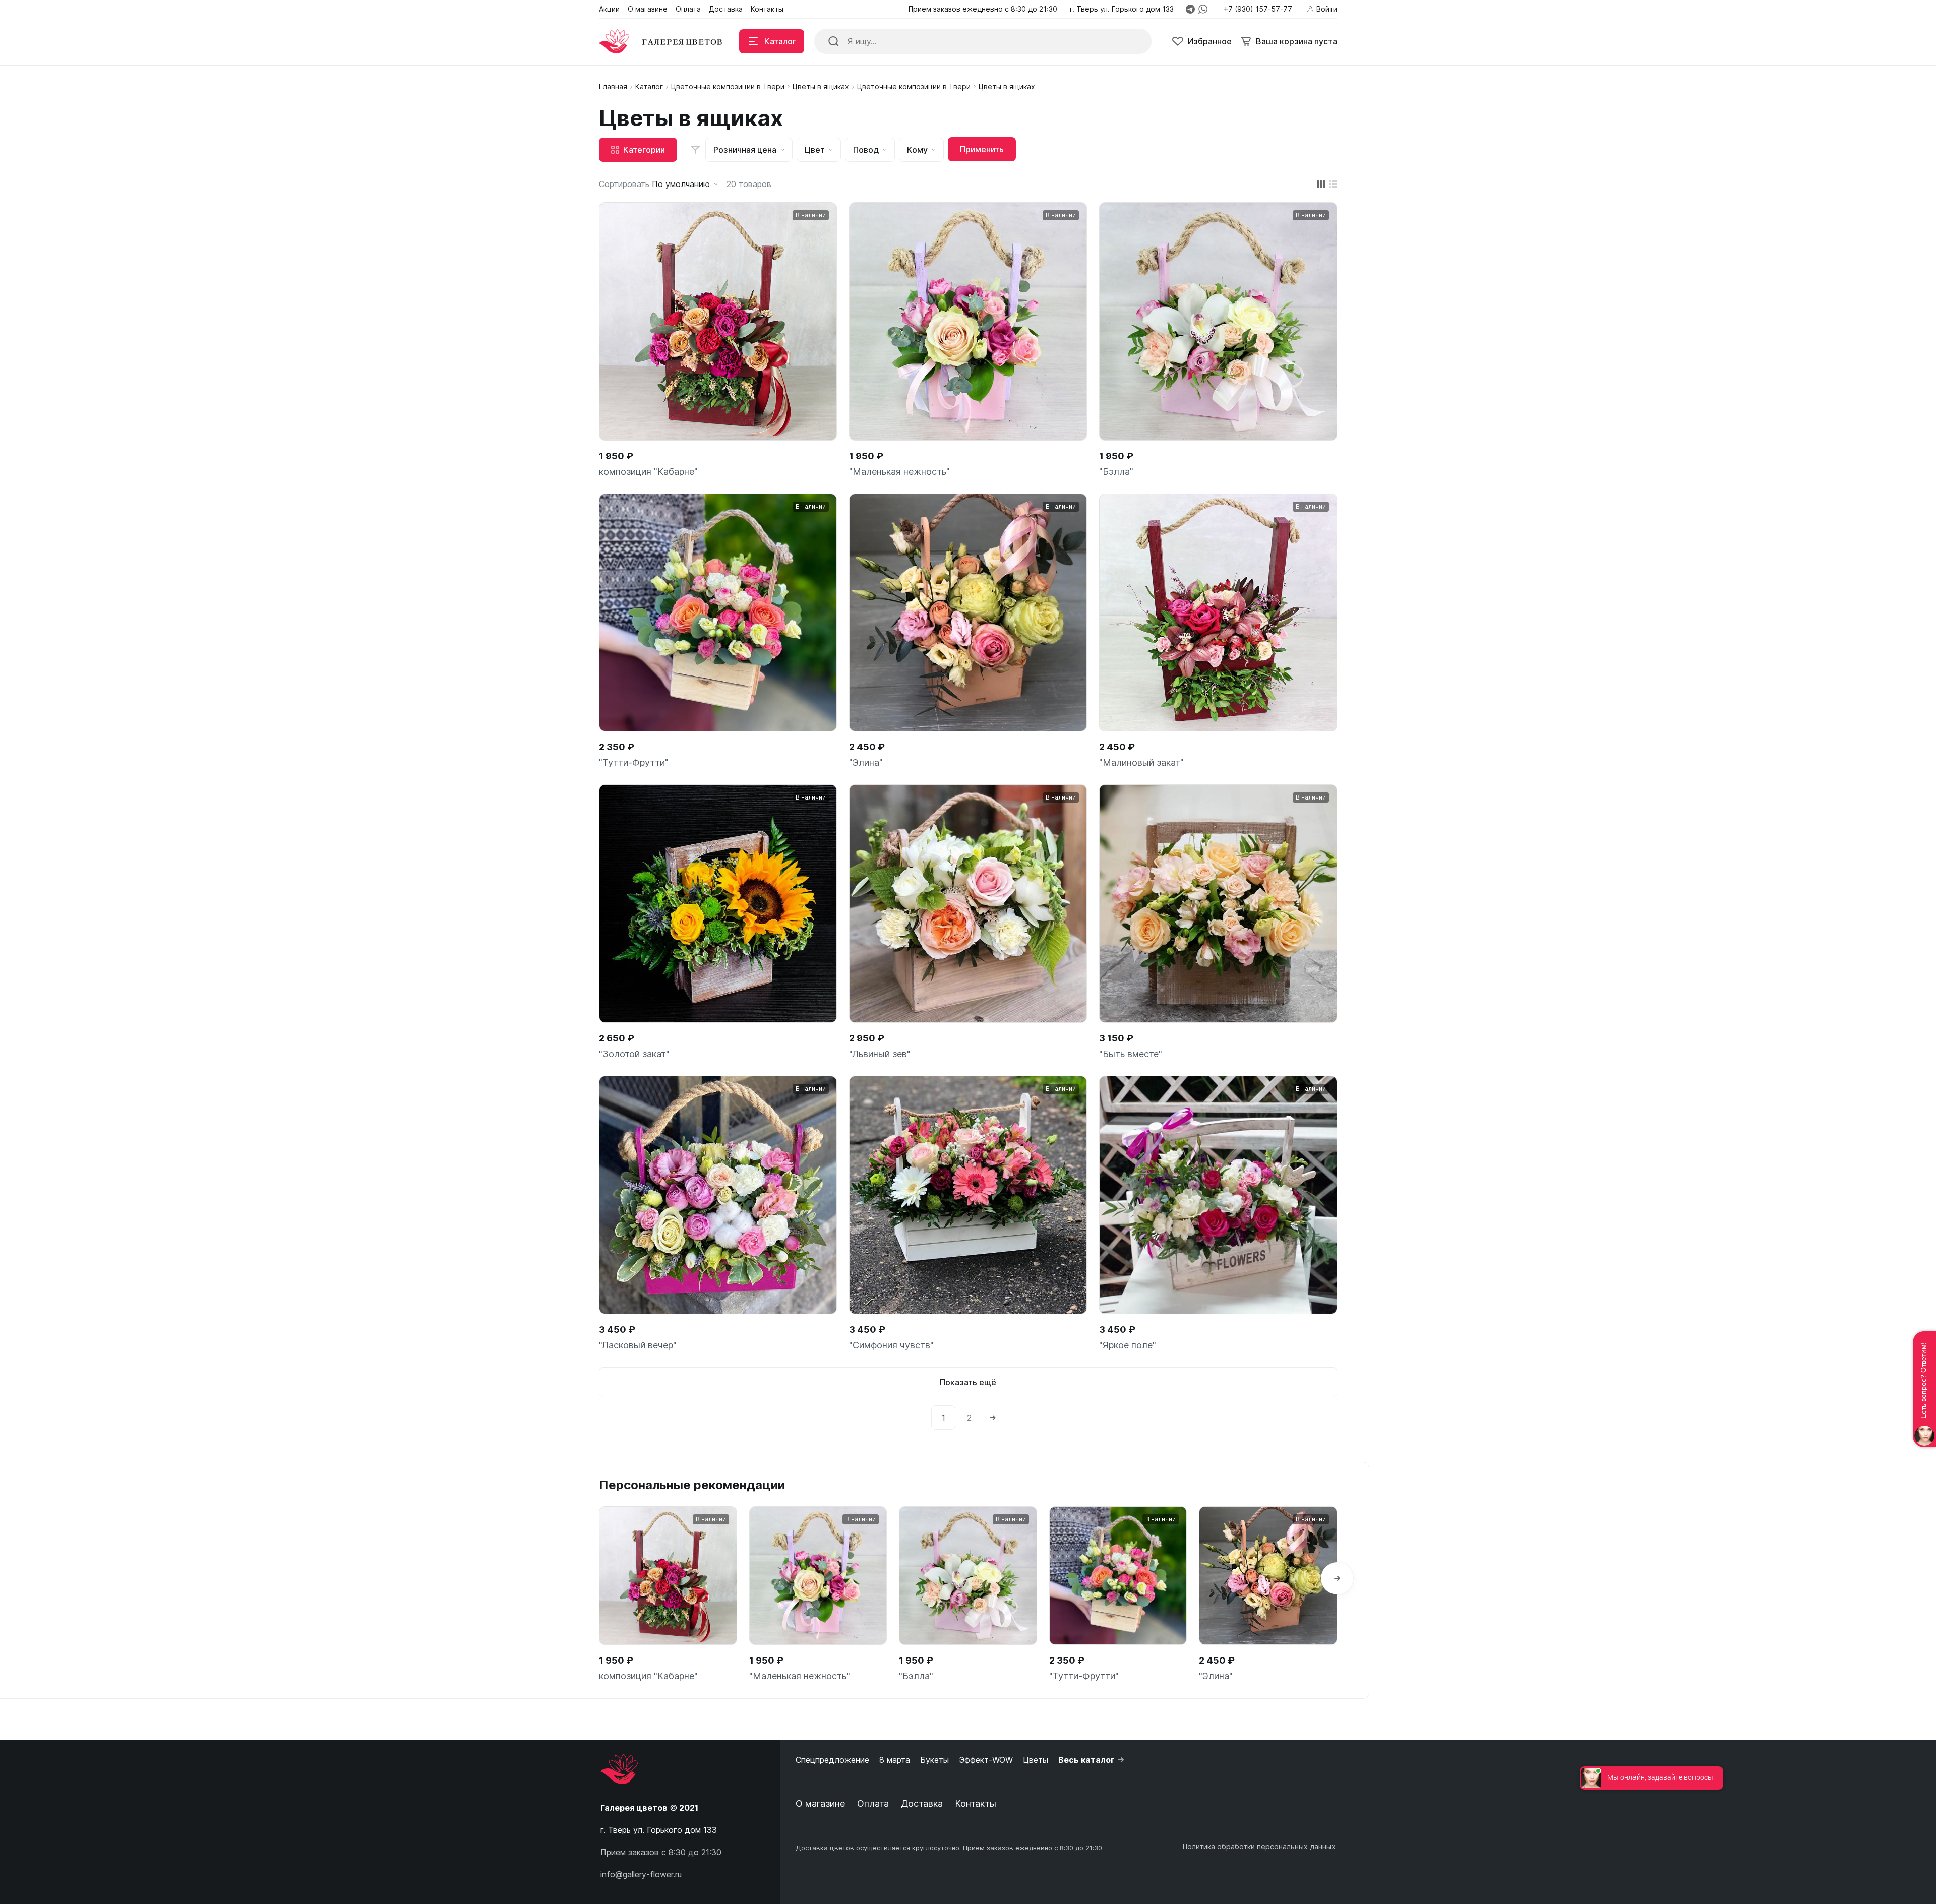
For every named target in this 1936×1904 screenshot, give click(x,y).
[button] (1337, 1578)
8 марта (895, 1760)
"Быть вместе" (1131, 1054)
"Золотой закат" (634, 1054)
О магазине (820, 1803)
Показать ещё (968, 1382)
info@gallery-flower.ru (641, 1874)
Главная (613, 86)
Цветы (1036, 1760)
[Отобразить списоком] (1333, 184)
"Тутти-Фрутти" (634, 762)
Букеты (934, 1760)
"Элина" (866, 762)
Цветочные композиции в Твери (728, 86)
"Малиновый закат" (1141, 762)
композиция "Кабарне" (648, 472)
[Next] (993, 1418)
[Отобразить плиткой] (1321, 184)
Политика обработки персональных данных (1259, 1846)
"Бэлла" (1116, 472)
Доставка (922, 1803)
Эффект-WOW (986, 1760)
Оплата (873, 1803)
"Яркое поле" (1128, 1345)
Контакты (976, 1803)
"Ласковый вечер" (638, 1345)
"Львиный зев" (880, 1054)
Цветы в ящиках (821, 86)
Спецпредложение (832, 1760)
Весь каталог (1086, 1760)
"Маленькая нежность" (899, 472)
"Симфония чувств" (891, 1345)
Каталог (649, 86)
